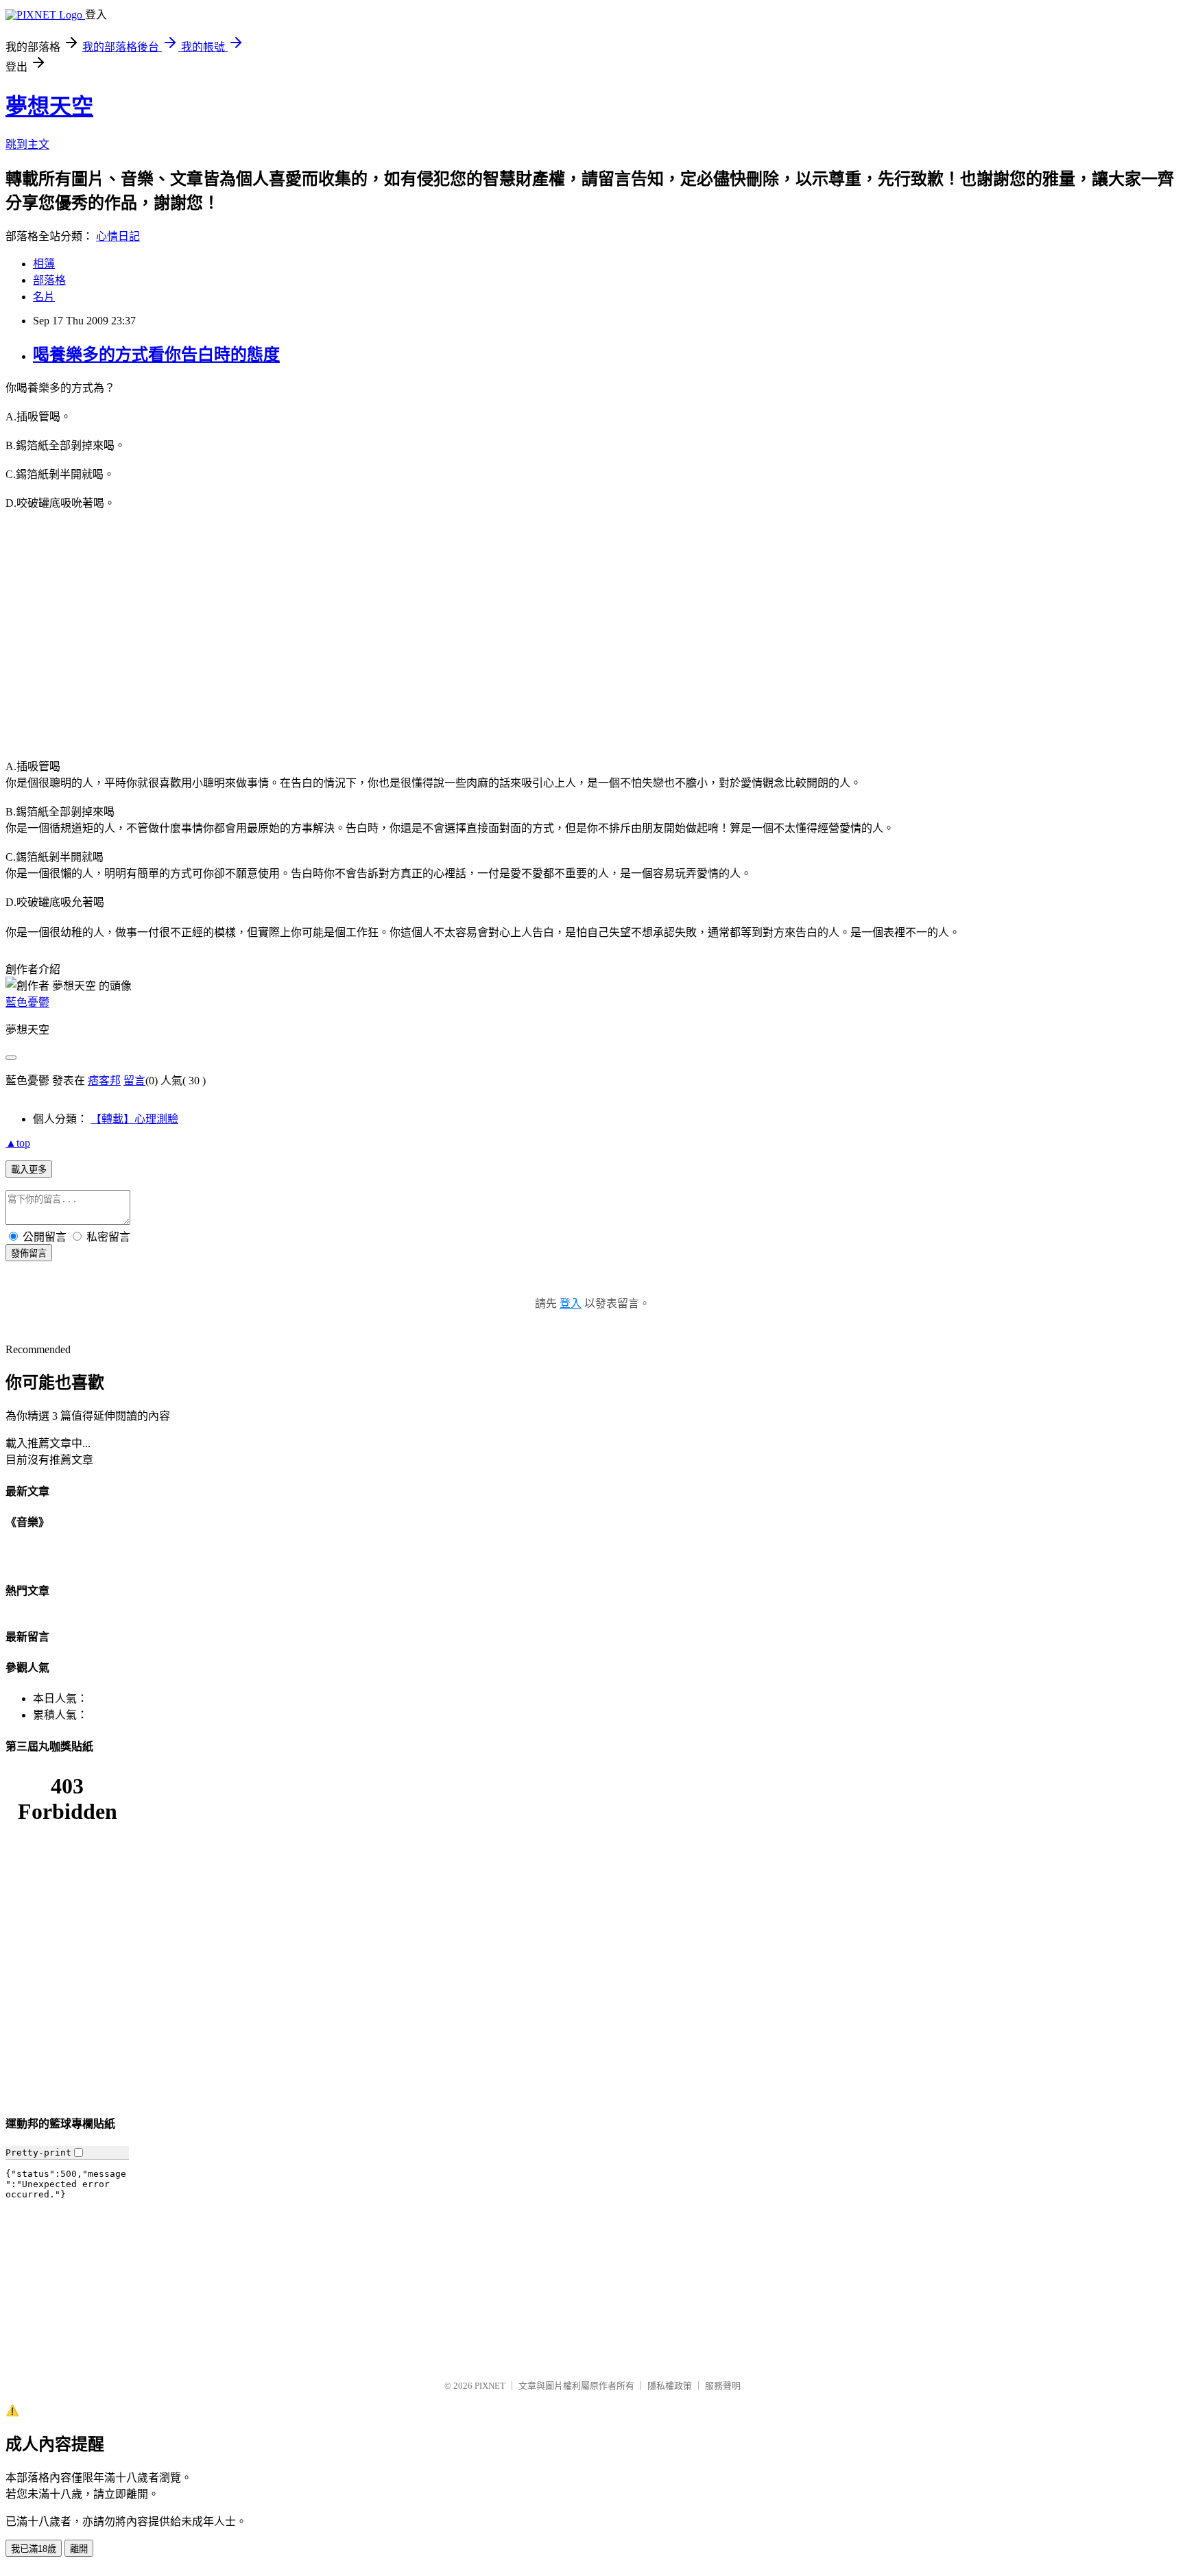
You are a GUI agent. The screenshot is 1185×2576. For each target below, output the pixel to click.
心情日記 (118, 236)
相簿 (44, 264)
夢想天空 (49, 106)
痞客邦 (104, 1081)
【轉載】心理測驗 (134, 1119)
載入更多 (29, 1170)
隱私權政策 (670, 2386)
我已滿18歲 (34, 2549)
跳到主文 (27, 144)
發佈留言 (29, 1253)
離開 (79, 2549)
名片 (44, 297)
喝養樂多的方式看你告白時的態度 (156, 355)
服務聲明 (723, 2386)
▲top (18, 1143)
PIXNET (490, 2386)
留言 (134, 1081)
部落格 (49, 280)
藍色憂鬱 (27, 1002)
